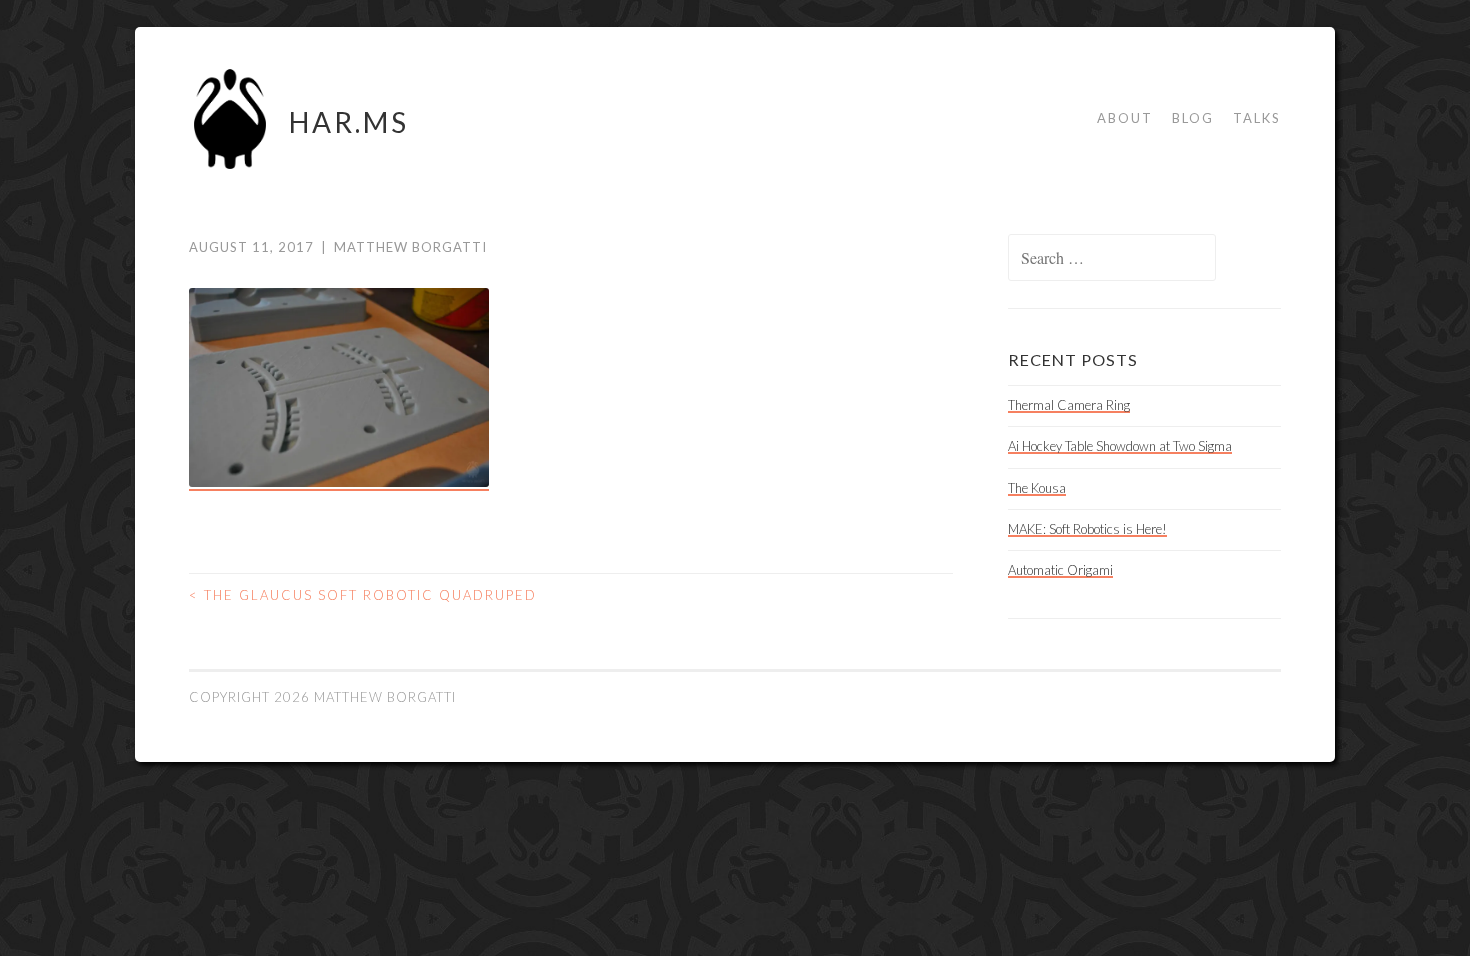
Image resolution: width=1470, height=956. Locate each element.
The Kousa (1037, 488)
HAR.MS (349, 122)
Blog (1193, 118)
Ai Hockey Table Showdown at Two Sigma (1120, 446)
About (1125, 118)
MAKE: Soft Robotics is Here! (1087, 529)
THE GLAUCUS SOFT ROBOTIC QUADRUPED (363, 595)
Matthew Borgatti (410, 247)
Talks (1257, 118)
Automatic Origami (1060, 570)
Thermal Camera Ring (1069, 405)
